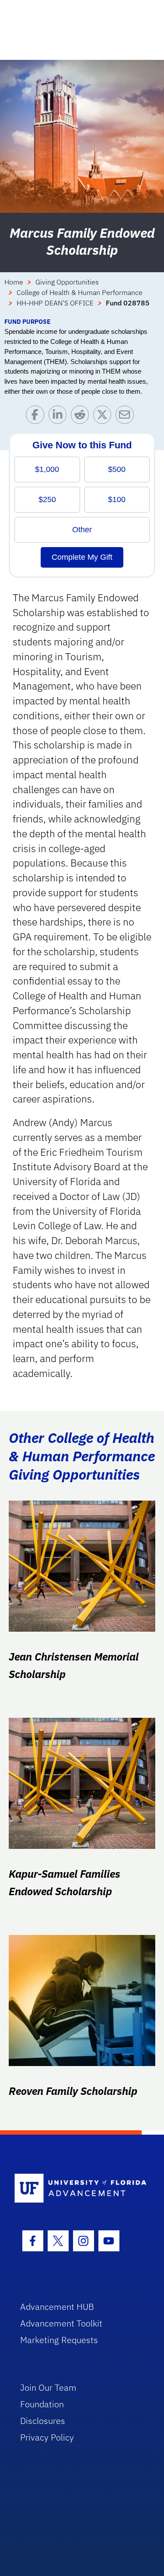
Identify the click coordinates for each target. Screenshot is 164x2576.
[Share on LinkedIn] (60, 417)
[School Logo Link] (77, 2189)
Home (14, 282)
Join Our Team (48, 2387)
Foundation (42, 2404)
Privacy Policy (47, 2437)
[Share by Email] (127, 417)
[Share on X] (104, 417)
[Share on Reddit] (82, 417)
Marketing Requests (59, 2340)
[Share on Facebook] (37, 417)
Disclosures (43, 2421)
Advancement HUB (57, 2307)
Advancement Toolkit (61, 2323)
